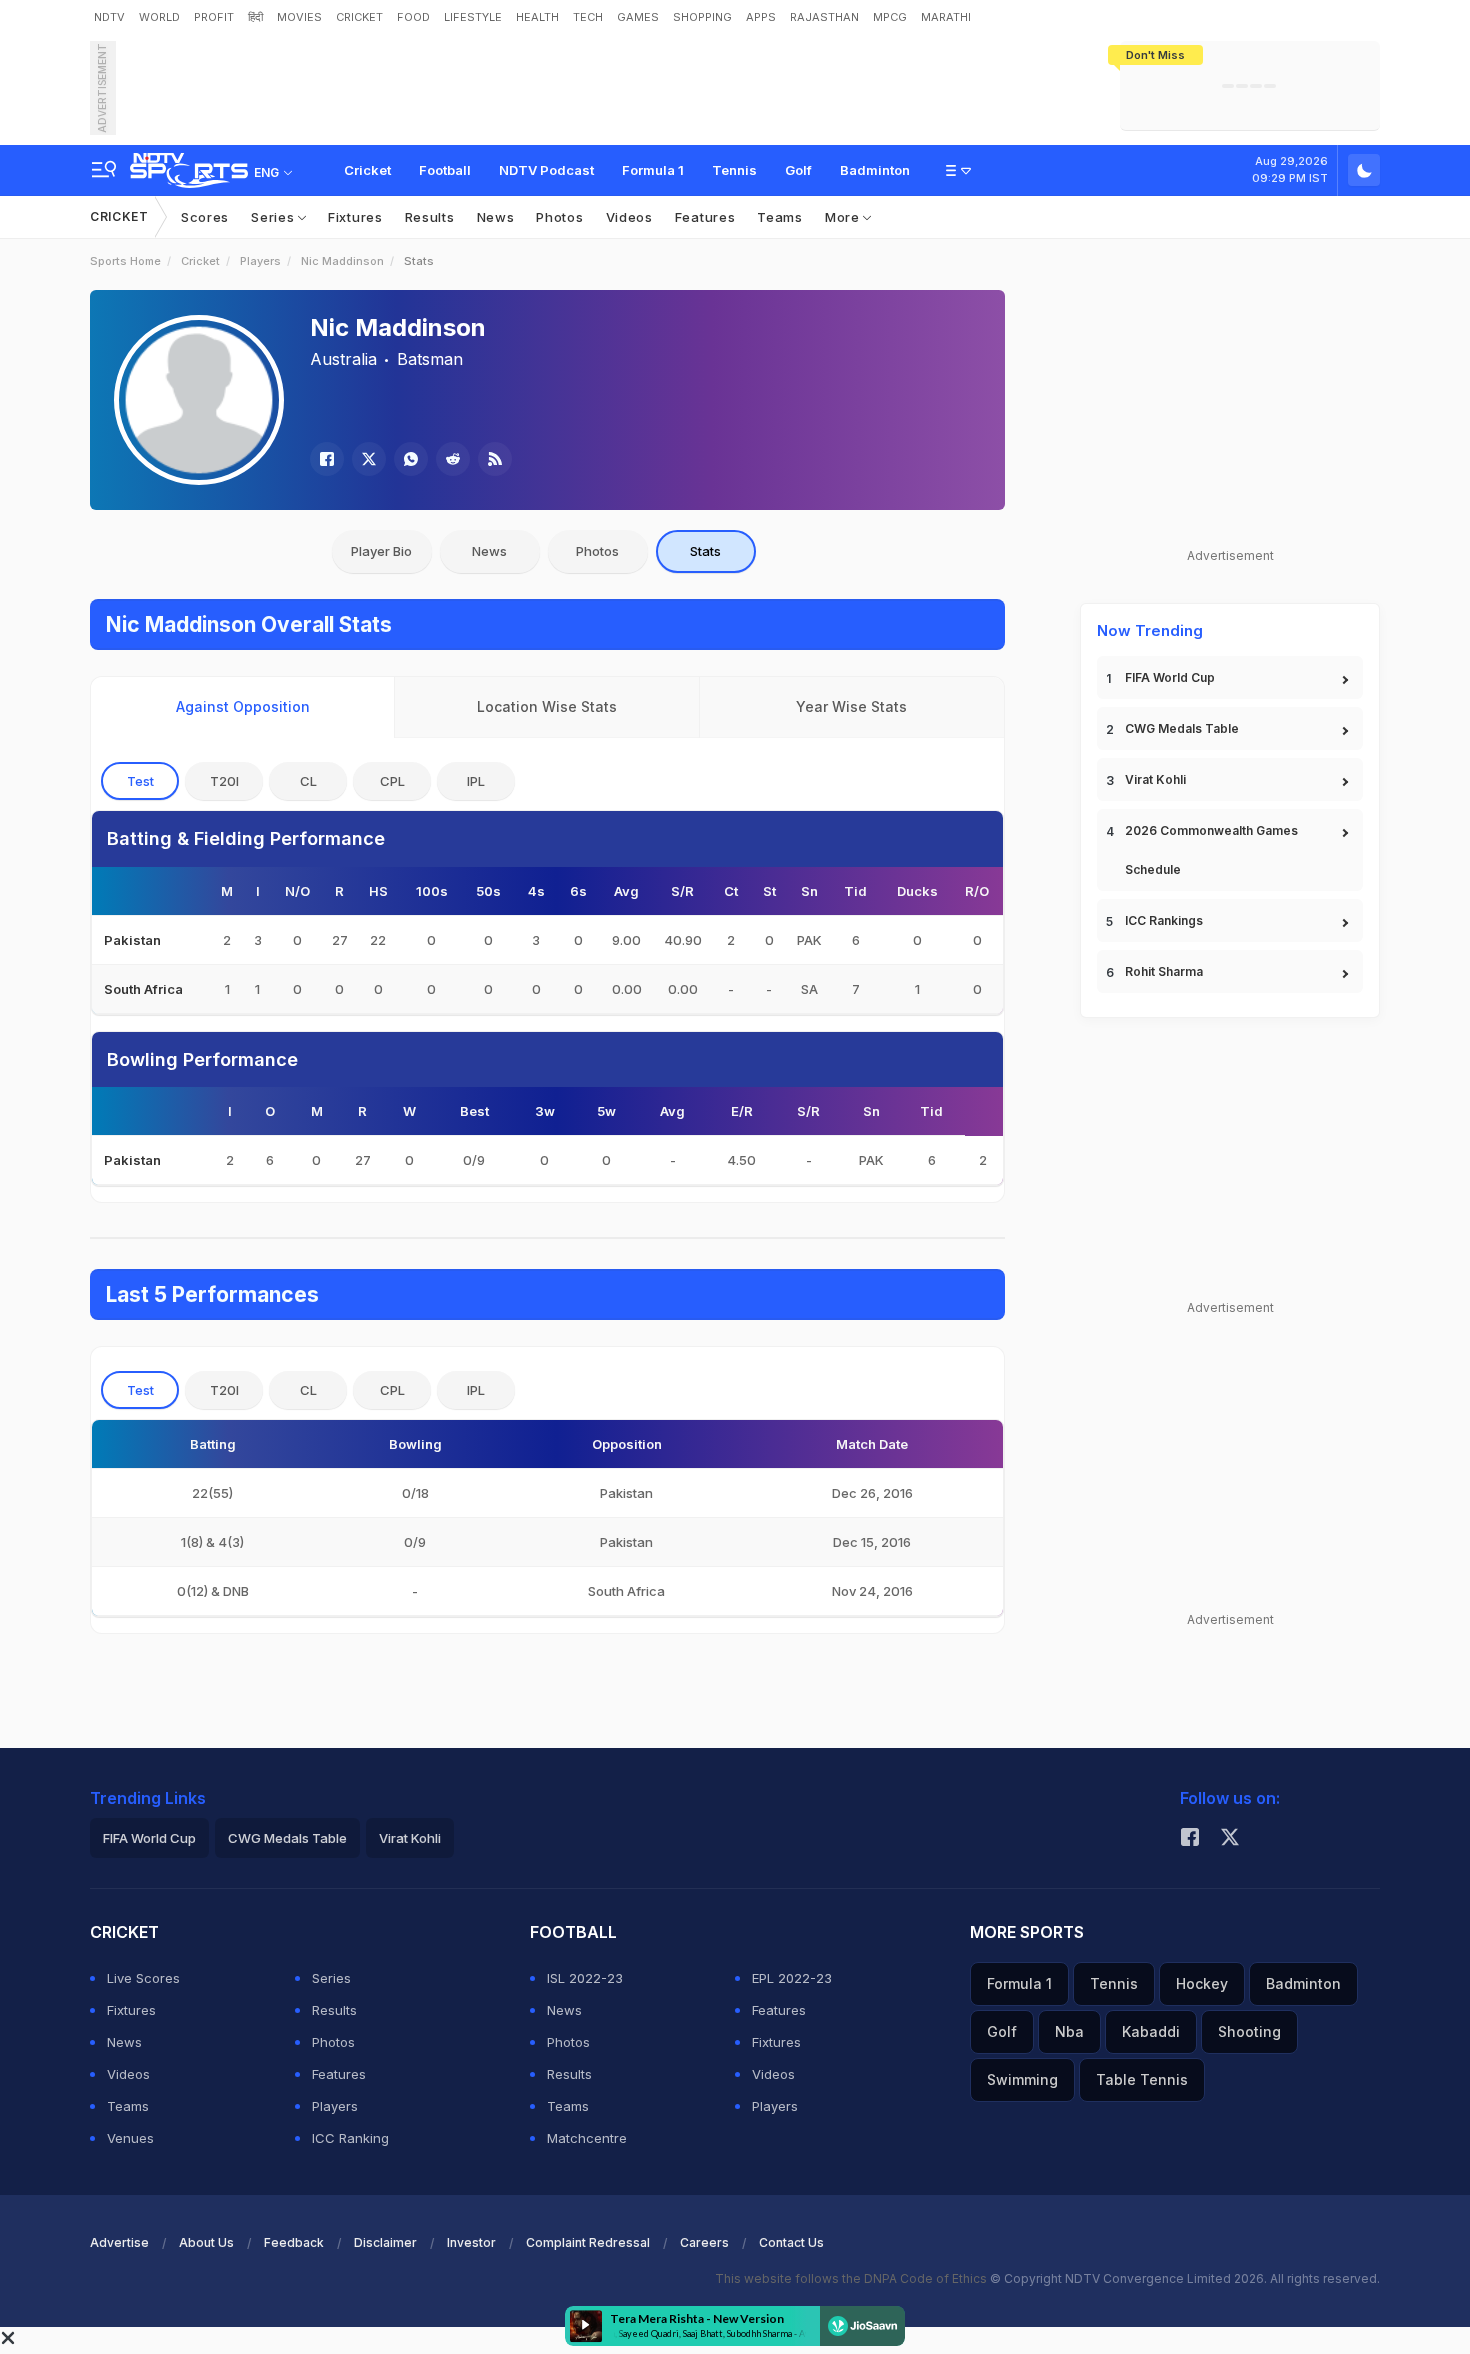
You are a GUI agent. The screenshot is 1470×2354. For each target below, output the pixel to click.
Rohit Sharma (1164, 971)
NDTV (109, 17)
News (496, 217)
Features (705, 217)
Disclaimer (385, 2242)
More (844, 217)
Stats (705, 551)
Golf (798, 170)
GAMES (638, 17)
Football (445, 170)
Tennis (734, 170)
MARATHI (946, 17)
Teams (780, 217)
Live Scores (143, 1978)
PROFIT (214, 17)
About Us (206, 2242)
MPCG (890, 17)
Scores (205, 217)
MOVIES (299, 17)
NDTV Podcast (546, 170)
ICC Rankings (1164, 920)
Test (140, 781)
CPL (392, 781)
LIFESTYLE (473, 17)
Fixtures (355, 217)
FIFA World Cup (1170, 677)
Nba (1069, 2031)
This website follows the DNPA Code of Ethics (852, 2278)
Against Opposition (243, 706)
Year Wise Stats (851, 706)
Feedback (294, 2242)
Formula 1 (653, 170)
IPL (476, 781)
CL (308, 781)
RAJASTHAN (824, 17)
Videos (629, 217)
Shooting (1249, 2031)
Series (274, 217)
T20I (224, 781)
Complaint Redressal (588, 2242)
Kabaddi (1151, 2031)
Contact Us (791, 2242)
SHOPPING (702, 17)
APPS (761, 17)
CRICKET (359, 17)
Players (260, 261)
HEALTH (537, 17)
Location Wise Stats (547, 706)
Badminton (875, 170)
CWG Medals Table (1182, 728)
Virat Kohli (1155, 779)
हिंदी (255, 17)
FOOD (413, 17)
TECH (588, 17)
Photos (559, 217)
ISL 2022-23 (585, 1978)
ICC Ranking (350, 2138)
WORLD (159, 17)
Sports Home (125, 261)
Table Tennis (1142, 2079)
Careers (704, 2242)
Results (430, 217)
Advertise (119, 2242)
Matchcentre (587, 2138)
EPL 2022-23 (792, 1978)
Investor (471, 2242)
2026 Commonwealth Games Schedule (1211, 850)
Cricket (367, 170)
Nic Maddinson (342, 261)
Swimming (1022, 2079)
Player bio (381, 551)
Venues (130, 2138)
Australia (343, 359)
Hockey (1202, 1983)
